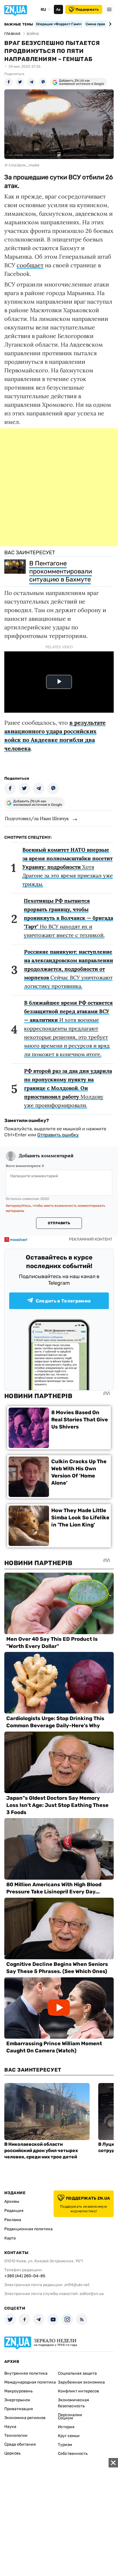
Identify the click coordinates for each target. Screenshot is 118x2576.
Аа (58, 9)
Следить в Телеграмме (63, 1301)
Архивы (12, 2201)
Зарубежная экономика (81, 2382)
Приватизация (19, 2409)
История (66, 2427)
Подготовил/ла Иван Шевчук (37, 818)
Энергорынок (17, 2400)
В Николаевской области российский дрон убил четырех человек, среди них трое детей (41, 2150)
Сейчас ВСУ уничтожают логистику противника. (69, 969)
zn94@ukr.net (77, 2285)
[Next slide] (109, 24)
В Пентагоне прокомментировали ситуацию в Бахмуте (61, 571)
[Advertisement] (59, 487)
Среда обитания (20, 2444)
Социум (65, 2418)
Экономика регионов (25, 2418)
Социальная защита (77, 2373)
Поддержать (87, 9)
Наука (10, 2427)
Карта (10, 2238)
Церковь (12, 2453)
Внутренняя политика (26, 2373)
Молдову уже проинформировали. (68, 1088)
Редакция (14, 2211)
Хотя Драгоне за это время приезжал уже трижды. (68, 867)
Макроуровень (18, 2391)
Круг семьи (69, 2436)
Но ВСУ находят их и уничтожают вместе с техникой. (68, 918)
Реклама (13, 2220)
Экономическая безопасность (73, 2403)
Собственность (73, 2454)
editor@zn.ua (92, 2294)
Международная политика (30, 2382)
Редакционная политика (28, 2229)
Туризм (65, 2445)
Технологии (16, 2435)
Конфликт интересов (78, 2391)
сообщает (30, 265)
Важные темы (19, 24)
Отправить (59, 1223)
